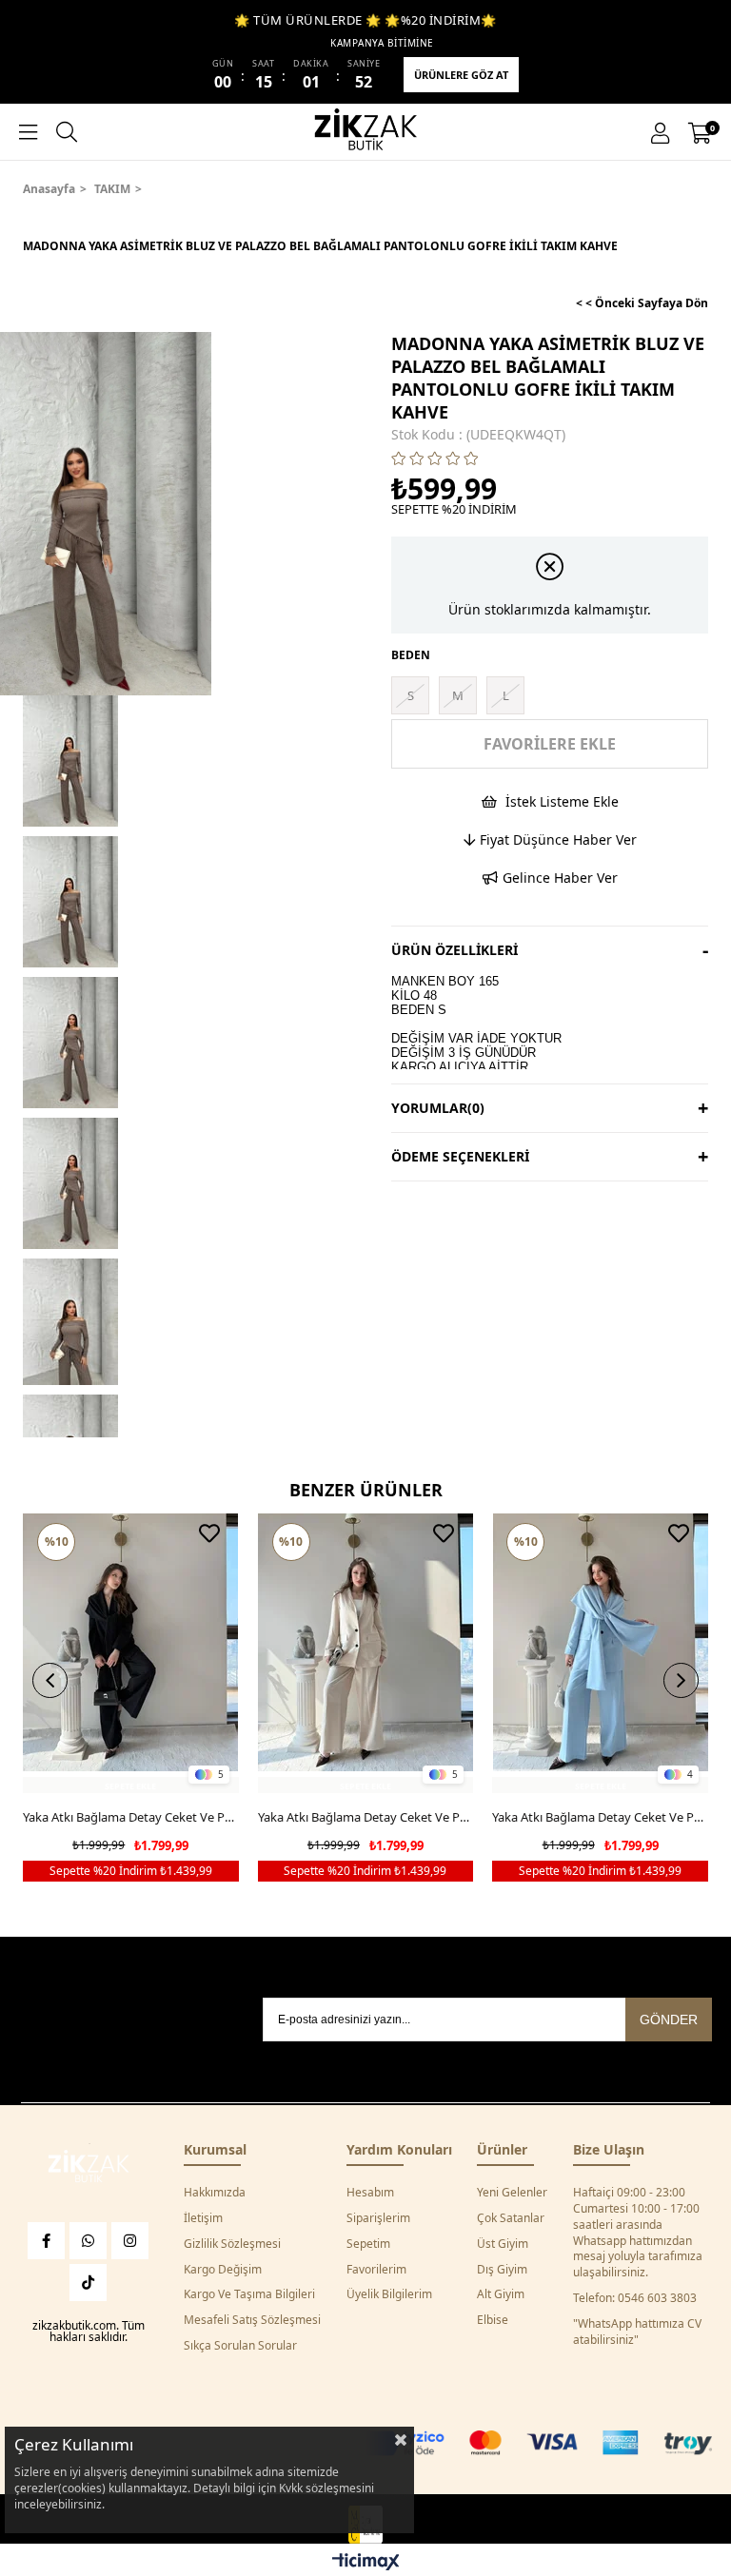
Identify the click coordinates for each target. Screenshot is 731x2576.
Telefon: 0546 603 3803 (635, 2298)
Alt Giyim (501, 2294)
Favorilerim (376, 2270)
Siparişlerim (378, 2218)
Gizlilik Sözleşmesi (232, 2244)
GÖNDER (669, 2020)
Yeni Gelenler (512, 2193)
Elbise (493, 2320)
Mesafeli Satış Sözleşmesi (252, 2320)
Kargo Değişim (223, 2270)
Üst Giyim (503, 2244)
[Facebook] (46, 2241)
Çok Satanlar (511, 2218)
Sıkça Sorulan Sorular (240, 2346)
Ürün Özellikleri (454, 950)
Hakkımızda (215, 2193)
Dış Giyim (502, 2270)
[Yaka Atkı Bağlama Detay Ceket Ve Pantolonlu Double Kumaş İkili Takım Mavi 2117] (600, 1654)
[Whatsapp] (88, 2241)
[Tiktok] (88, 2283)
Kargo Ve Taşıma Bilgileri (249, 2294)
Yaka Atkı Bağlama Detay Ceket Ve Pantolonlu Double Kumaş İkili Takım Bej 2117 (366, 1817)
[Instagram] (130, 2241)
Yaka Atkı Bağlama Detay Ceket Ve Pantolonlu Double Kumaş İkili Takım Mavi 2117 (600, 1817)
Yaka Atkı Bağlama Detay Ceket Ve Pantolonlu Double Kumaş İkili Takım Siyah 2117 (131, 1817)
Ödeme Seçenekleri (460, 1156)
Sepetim (368, 2244)
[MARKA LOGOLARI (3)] (89, 2168)
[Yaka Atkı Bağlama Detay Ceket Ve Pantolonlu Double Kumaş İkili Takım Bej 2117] (366, 1654)
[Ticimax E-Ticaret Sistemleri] (366, 2563)
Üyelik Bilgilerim (389, 2294)
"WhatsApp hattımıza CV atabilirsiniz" (637, 2332)
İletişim (203, 2218)
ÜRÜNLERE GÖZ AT (461, 75)
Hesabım (370, 2193)
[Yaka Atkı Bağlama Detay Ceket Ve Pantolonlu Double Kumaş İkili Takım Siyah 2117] (131, 1654)
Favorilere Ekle (209, 1533)
